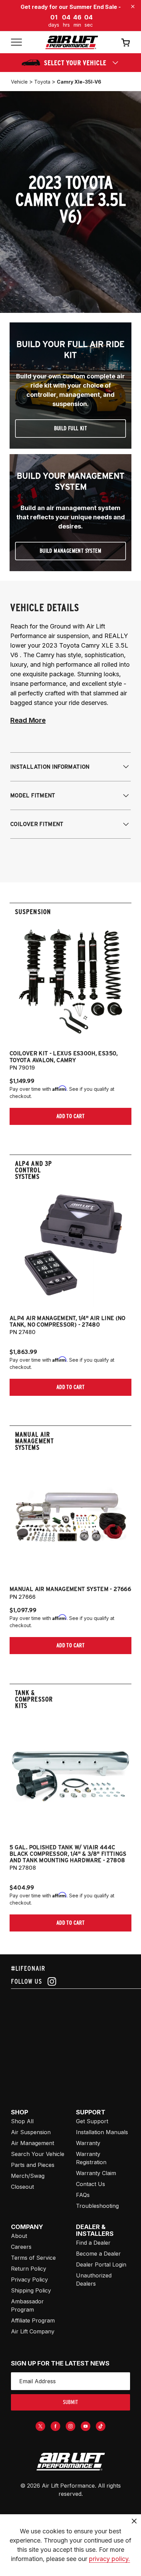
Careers (21, 2247)
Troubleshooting (97, 2206)
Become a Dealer (98, 2254)
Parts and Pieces (33, 2165)
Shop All (22, 2121)
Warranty (88, 2143)
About (19, 2236)
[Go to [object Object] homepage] (70, 2462)
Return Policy (29, 2269)
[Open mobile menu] (16, 42)
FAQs (83, 2195)
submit (70, 2402)
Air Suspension (31, 2132)
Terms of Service (33, 2258)
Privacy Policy (29, 2280)
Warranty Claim (96, 2173)
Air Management (33, 2143)
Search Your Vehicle (38, 2154)
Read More (28, 720)
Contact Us (91, 2184)
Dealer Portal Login (101, 2264)
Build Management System (70, 551)
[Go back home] (72, 42)
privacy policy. (110, 2559)
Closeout (22, 2187)
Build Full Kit (71, 428)
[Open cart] (126, 42)
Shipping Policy (31, 2290)
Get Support (92, 2121)
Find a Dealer (93, 2243)
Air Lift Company (33, 2331)
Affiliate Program (33, 2320)
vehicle (19, 82)
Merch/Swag (28, 2176)
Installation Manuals (102, 2132)
